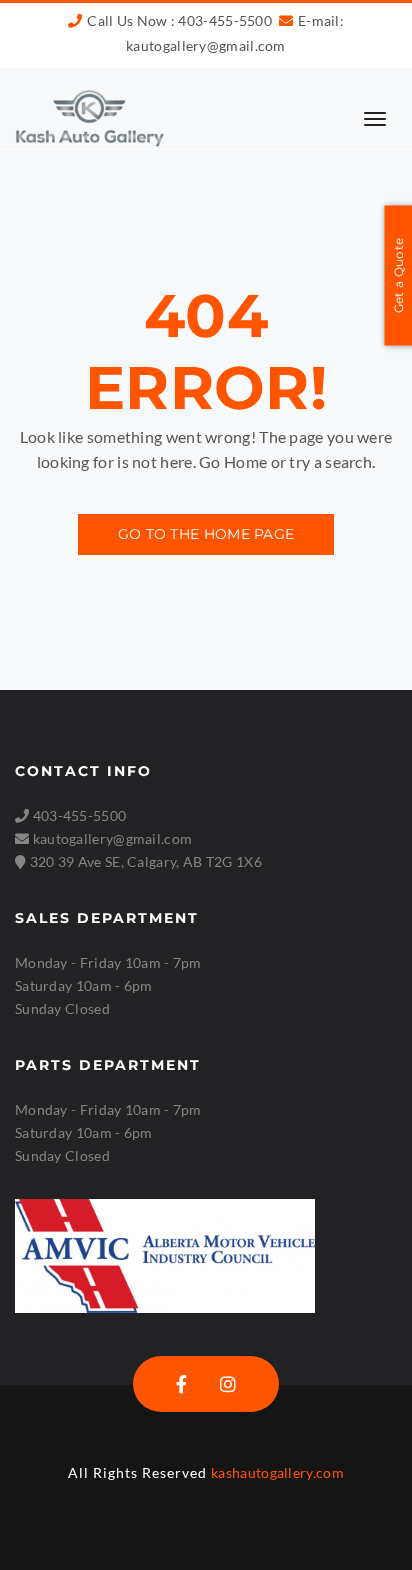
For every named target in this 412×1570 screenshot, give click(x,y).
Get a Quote (398, 275)
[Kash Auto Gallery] (90, 117)
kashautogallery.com (277, 1472)
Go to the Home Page (206, 534)
